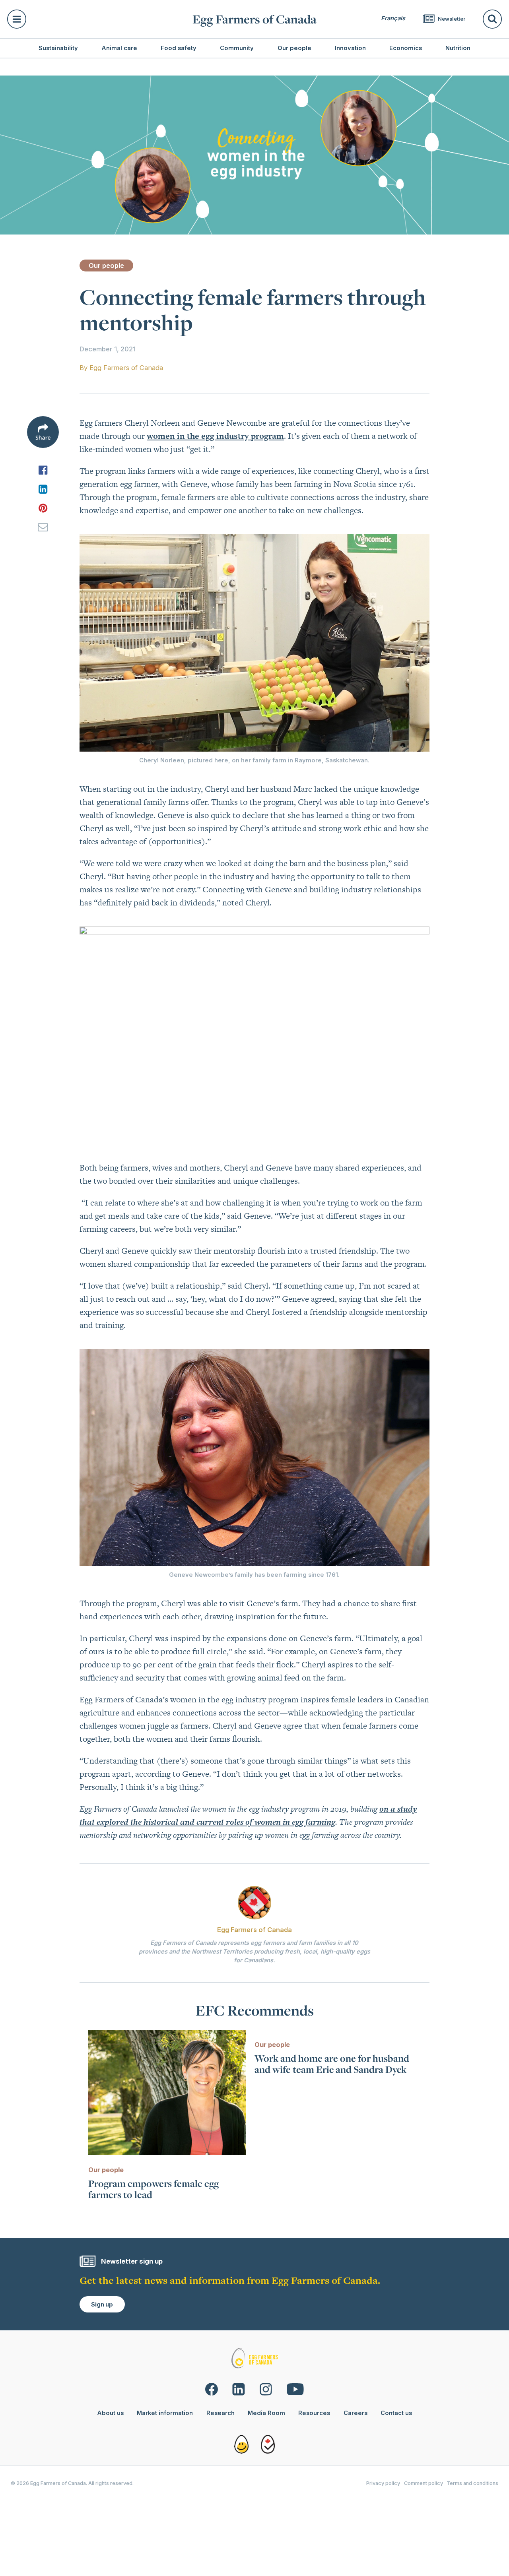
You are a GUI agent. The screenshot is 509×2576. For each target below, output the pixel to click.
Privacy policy (383, 2483)
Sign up (102, 2305)
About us (110, 2413)
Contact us (396, 2413)
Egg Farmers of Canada (254, 19)
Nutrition (458, 48)
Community (237, 48)
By (121, 368)
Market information (165, 2413)
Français (393, 18)
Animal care (119, 48)
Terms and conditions (472, 2483)
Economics (406, 48)
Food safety (179, 48)
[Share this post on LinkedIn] (43, 489)
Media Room (266, 2413)
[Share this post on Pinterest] (43, 508)
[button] (95, 19)
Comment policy (424, 2483)
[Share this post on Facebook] (43, 470)
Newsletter (451, 19)
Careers (356, 2413)
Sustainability (58, 48)
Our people (294, 48)
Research (221, 2413)
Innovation (350, 48)
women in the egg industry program (215, 436)
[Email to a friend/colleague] (43, 527)
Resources (314, 2413)
